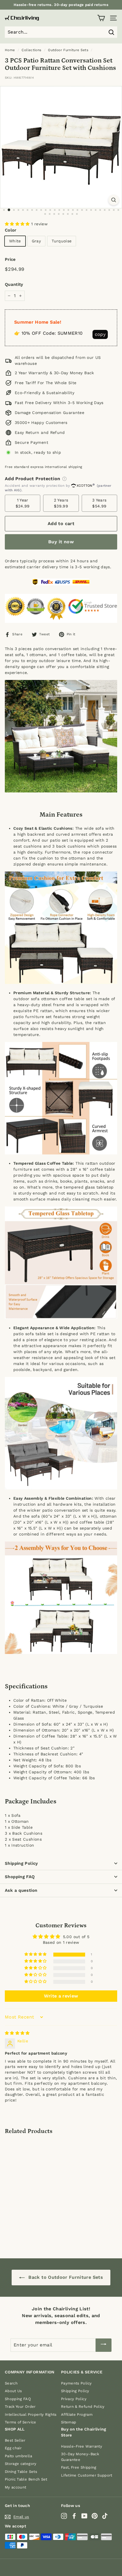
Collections (31, 50)
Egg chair (13, 2448)
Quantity (14, 284)
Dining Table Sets (21, 2472)
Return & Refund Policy (83, 2407)
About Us (13, 2391)
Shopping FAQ (20, 1877)
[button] (18, 224)
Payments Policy (76, 2383)
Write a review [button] (61, 1996)
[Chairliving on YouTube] (84, 2516)
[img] (17, 2033)
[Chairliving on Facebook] (74, 2516)
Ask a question (21, 1890)
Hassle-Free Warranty (82, 2446)
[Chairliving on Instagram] (64, 2516)
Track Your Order (20, 2407)
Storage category (21, 2464)
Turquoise (62, 241)
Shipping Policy (21, 1863)
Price (10, 259)
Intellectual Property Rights (31, 2414)
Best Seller (15, 2440)
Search (11, 2383)
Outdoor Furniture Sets (68, 50)
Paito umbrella (18, 2456)
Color (11, 230)
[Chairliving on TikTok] (105, 2516)
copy (100, 334)
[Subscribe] (104, 2345)
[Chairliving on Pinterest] (95, 2516)
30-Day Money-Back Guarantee (80, 2457)
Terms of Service (21, 2422)
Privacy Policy (74, 2399)
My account (16, 2487)
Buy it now (61, 542)
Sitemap (69, 2422)
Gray (36, 241)
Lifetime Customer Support (87, 2475)
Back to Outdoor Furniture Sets (65, 2277)
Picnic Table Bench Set (26, 2479)
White (15, 241)
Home (10, 50)
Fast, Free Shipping (79, 2467)
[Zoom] (114, 200)
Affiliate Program (77, 2414)
